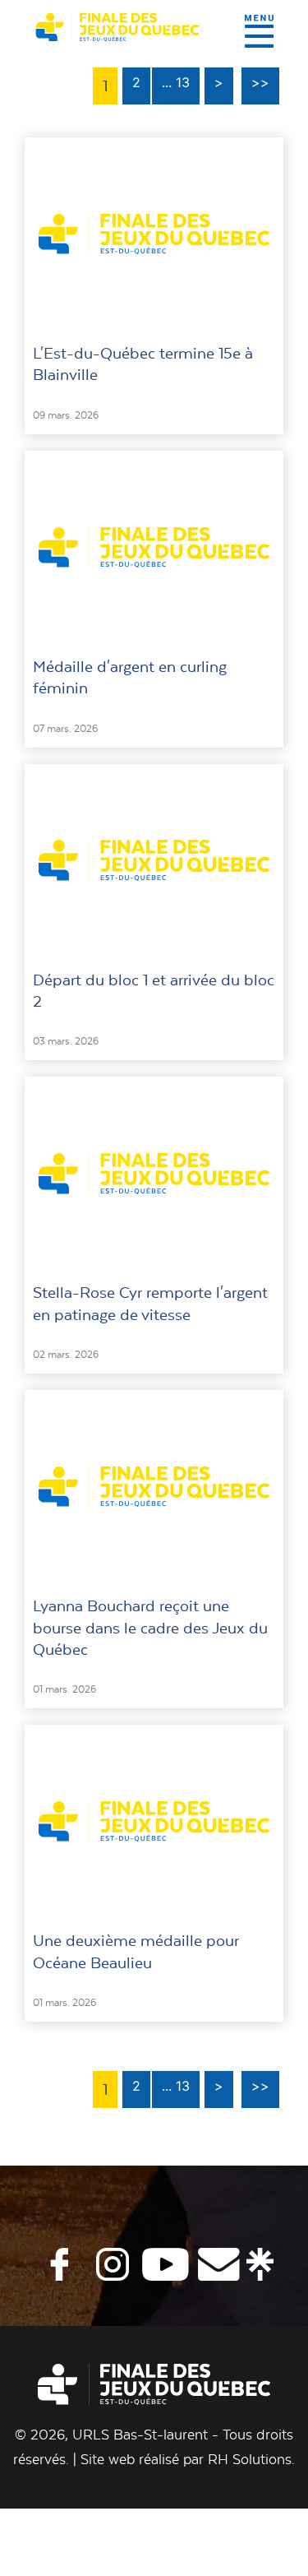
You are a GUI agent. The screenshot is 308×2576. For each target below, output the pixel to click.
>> (260, 82)
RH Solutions (250, 2459)
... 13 (176, 82)
